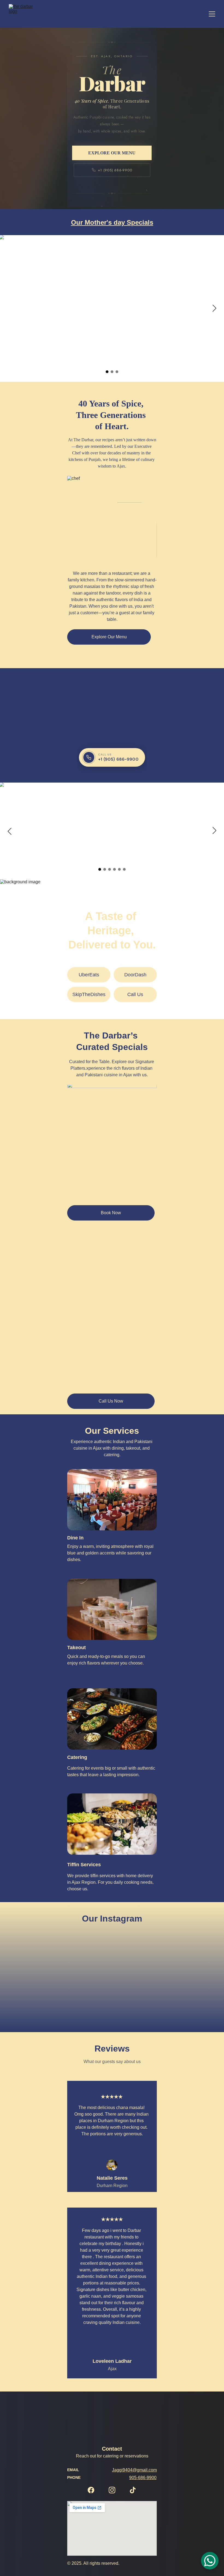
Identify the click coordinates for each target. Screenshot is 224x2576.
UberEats (89, 975)
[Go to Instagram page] (112, 2490)
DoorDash (135, 975)
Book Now (111, 1213)
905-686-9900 (143, 2478)
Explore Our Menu (109, 637)
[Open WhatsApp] (210, 2561)
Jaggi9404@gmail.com (134, 2470)
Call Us (135, 994)
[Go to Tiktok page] (133, 2490)
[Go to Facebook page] (91, 2490)
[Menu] (212, 14)
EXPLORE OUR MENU (112, 153)
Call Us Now (111, 1401)
